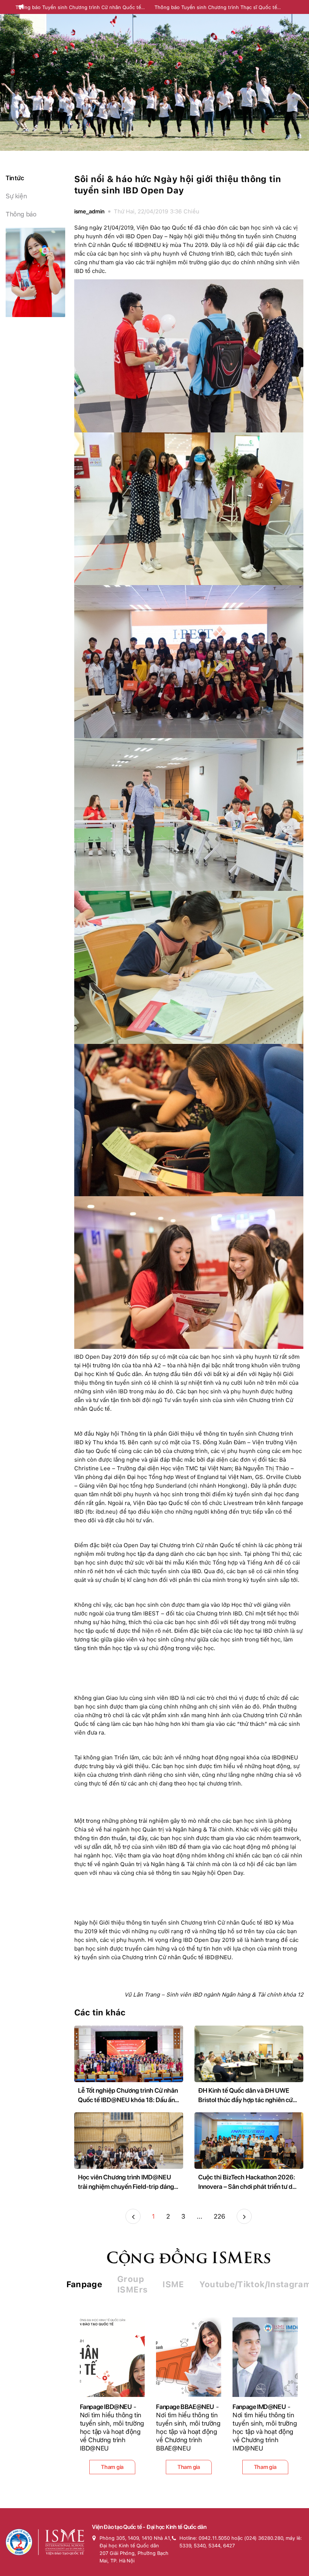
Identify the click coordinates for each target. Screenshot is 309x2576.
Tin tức (15, 178)
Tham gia (112, 2467)
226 (220, 2216)
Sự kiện (16, 196)
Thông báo (21, 214)
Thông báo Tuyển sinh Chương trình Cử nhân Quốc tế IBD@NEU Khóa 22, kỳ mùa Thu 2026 (78, 8)
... (200, 2216)
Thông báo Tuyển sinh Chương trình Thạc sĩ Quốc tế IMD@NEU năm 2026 (216, 8)
